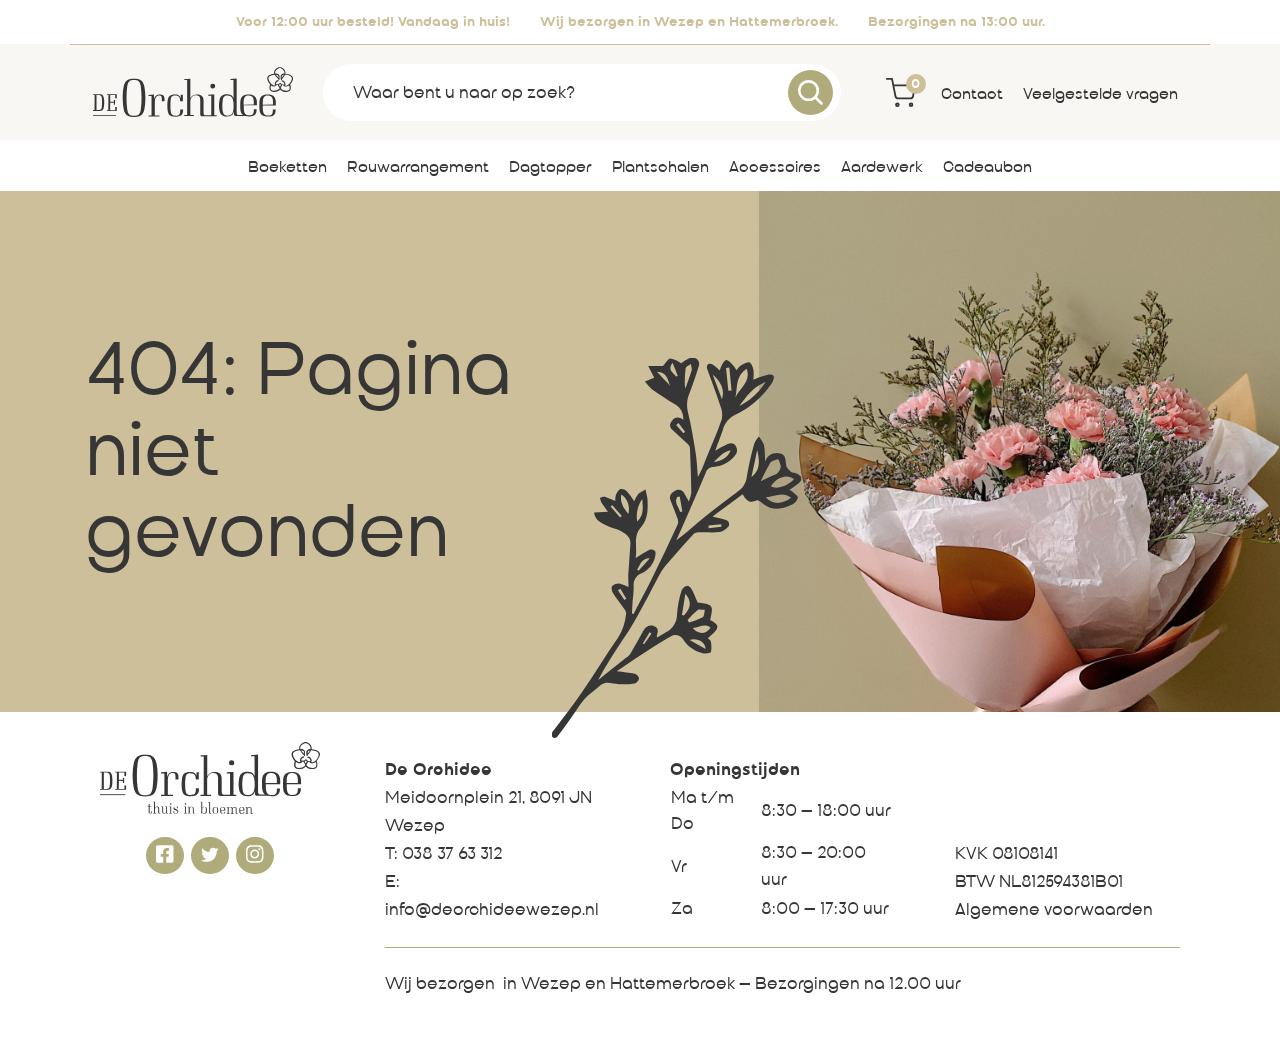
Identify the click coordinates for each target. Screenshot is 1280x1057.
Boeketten (287, 168)
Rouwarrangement (418, 168)
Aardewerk (882, 168)
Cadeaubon (987, 168)
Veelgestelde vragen (1100, 95)
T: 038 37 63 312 (444, 855)
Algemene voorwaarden (1054, 911)
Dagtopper (550, 168)
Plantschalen (660, 168)
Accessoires (775, 168)
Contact (972, 95)
